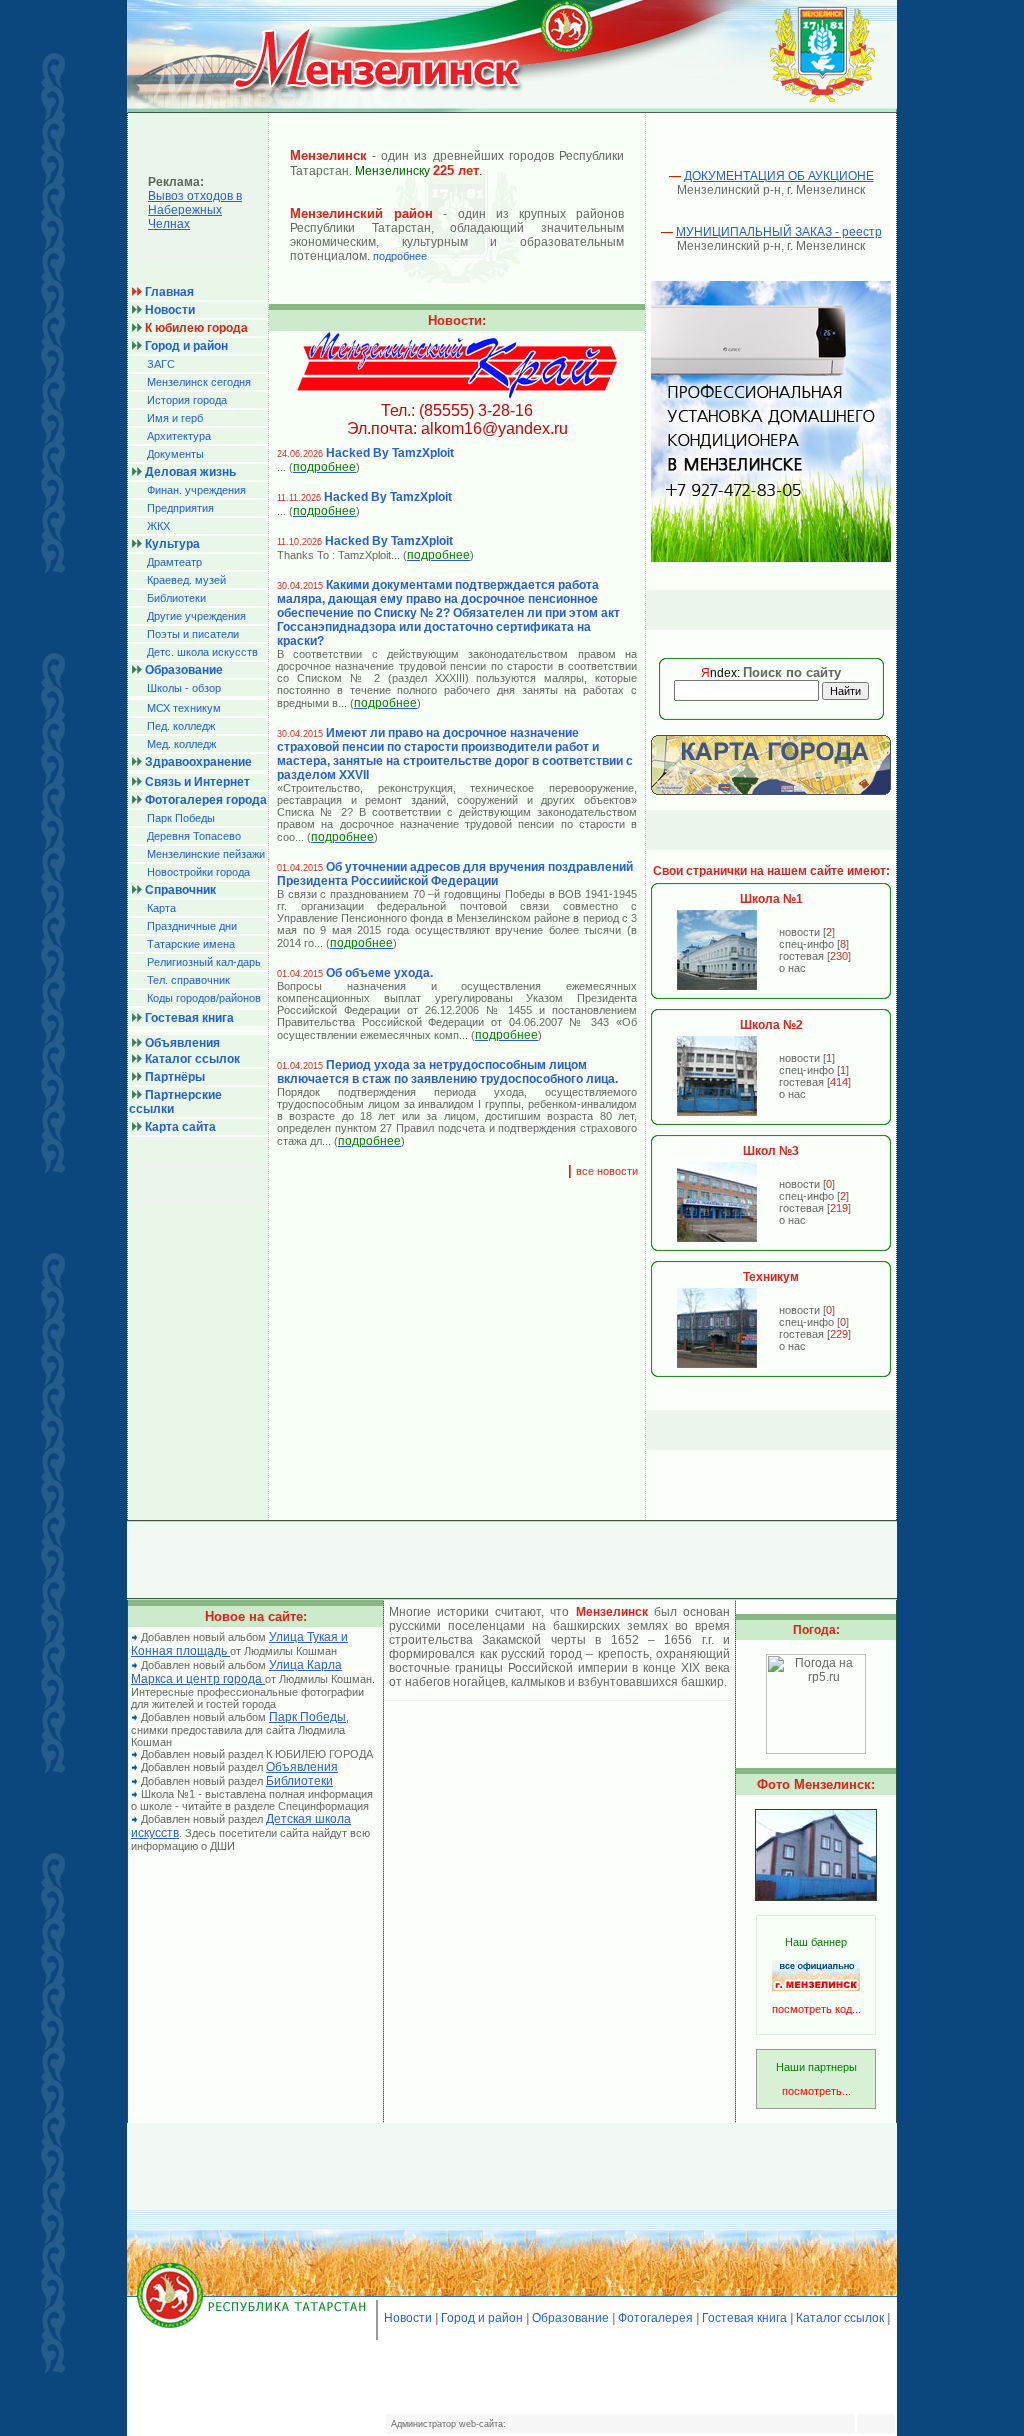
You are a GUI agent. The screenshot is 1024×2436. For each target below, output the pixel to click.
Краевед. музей (186, 580)
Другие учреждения (196, 616)
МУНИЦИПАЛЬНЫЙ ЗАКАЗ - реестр (779, 232)
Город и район (482, 2318)
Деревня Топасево (194, 836)
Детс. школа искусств (202, 652)
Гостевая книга (744, 2318)
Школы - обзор (184, 688)
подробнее (400, 256)
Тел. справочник (188, 980)
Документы (175, 454)
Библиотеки (176, 598)
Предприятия (180, 508)
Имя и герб (175, 418)
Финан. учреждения (196, 490)
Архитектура (179, 436)
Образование (570, 2318)
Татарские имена (191, 944)
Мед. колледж (181, 744)
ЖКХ (158, 526)
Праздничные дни (192, 926)
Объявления (302, 1767)
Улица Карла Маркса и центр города (236, 1672)
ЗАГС (161, 364)
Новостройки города (198, 872)
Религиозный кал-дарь (204, 962)
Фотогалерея (655, 2318)
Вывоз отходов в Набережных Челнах (195, 210)
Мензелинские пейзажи (206, 854)
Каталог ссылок (840, 2318)
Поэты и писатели (193, 634)
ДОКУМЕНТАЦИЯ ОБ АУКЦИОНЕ (779, 176)
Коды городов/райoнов (204, 998)
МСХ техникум (184, 708)
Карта (161, 908)
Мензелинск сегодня (199, 382)
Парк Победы (181, 818)
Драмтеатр (174, 562)
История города (187, 400)
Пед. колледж (181, 726)
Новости (408, 2318)
